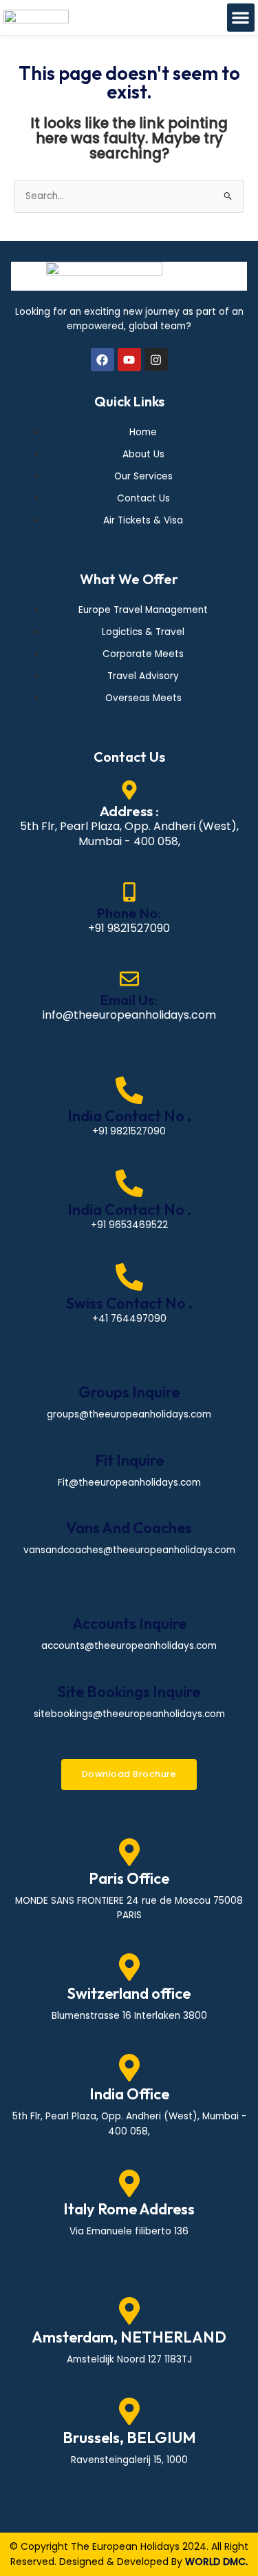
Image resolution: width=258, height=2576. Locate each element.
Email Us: (129, 1000)
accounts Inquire (129, 1623)
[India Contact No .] (129, 1090)
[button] (241, 18)
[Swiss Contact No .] (129, 1277)
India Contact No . (129, 1116)
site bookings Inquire (129, 1692)
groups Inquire (129, 1392)
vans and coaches (129, 1528)
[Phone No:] (129, 892)
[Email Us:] (129, 979)
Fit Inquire (129, 1460)
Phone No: (129, 913)
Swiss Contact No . (129, 1303)
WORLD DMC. (216, 2562)
